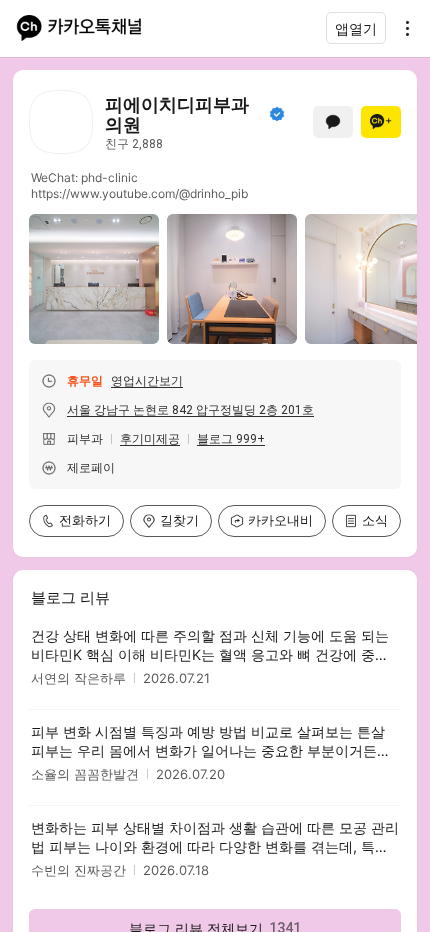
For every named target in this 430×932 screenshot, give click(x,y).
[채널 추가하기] (381, 122)
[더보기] (402, 28)
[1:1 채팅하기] (333, 122)
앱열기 (356, 28)
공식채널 (277, 114)
